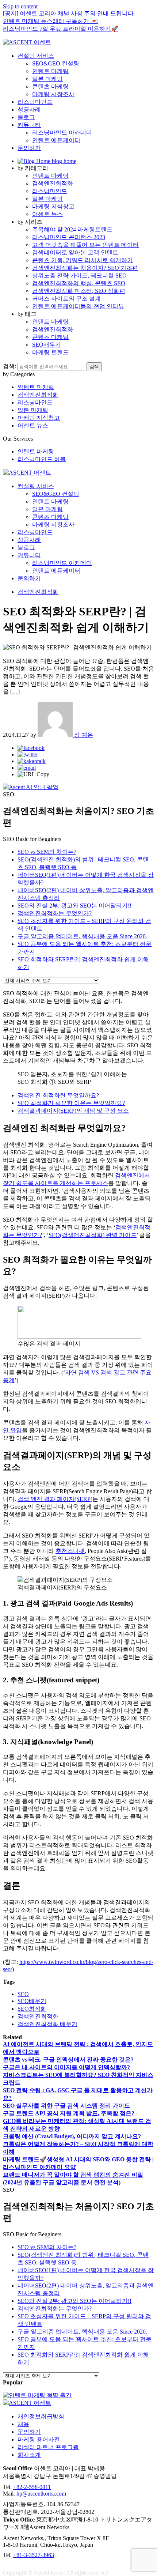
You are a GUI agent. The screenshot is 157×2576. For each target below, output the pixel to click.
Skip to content (20, 6)
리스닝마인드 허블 (42, 459)
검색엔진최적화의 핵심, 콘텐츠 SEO (79, 283)
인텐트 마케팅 (50, 71)
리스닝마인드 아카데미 (62, 133)
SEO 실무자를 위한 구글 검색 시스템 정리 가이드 (66, 2106)
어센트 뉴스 (47, 214)
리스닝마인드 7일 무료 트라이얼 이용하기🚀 (61, 29)
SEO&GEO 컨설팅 (56, 63)
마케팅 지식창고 (53, 206)
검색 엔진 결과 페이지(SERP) (55, 1499)
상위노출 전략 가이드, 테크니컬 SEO (79, 276)
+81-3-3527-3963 (34, 2555)
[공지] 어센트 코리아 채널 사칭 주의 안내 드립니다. (69, 13)
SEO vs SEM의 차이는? (47, 852)
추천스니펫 (70, 1551)
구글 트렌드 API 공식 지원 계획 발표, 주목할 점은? (69, 2113)
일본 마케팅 (47, 79)
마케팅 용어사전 (39, 2439)
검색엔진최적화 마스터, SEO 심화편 (79, 291)
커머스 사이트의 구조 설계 (66, 299)
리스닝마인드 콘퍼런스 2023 (69, 237)
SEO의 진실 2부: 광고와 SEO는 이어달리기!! (74, 906)
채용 (23, 2424)
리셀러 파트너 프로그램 (48, 2447)
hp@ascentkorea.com (41, 2494)
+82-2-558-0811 (32, 2487)
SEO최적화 (32, 2009)
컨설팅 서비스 (36, 56)
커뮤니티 (29, 125)
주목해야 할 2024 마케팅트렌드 (72, 229)
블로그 (26, 117)
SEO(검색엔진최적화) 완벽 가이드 (93, 1235)
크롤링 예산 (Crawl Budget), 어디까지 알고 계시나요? (72, 2136)
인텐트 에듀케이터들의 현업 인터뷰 (78, 306)
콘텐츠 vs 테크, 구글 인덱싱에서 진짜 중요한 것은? (68, 2060)
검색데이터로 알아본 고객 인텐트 (75, 252)
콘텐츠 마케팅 (50, 86)
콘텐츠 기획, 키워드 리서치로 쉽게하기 (83, 260)
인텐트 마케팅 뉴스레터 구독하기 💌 (50, 21)
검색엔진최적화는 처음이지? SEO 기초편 (85, 268)
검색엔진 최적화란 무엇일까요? (58, 1095)
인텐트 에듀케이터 (56, 140)
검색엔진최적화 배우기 (47, 2024)
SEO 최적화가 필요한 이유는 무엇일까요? (71, 1103)
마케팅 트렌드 (50, 352)
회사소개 (29, 2455)
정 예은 (83, 735)
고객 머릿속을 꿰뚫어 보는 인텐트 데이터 (85, 245)
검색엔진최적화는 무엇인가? (55, 913)
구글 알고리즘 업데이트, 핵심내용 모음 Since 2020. (82, 936)
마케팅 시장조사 (53, 94)
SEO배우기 (47, 345)
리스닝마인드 (35, 102)
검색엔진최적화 (53, 183)
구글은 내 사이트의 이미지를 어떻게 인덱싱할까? (66, 2067)
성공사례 (29, 110)
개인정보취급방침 (41, 2416)
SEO (23, 1994)
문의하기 (29, 148)
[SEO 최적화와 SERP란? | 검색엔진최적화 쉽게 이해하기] (31, 748)
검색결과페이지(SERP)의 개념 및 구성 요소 (73, 1111)
